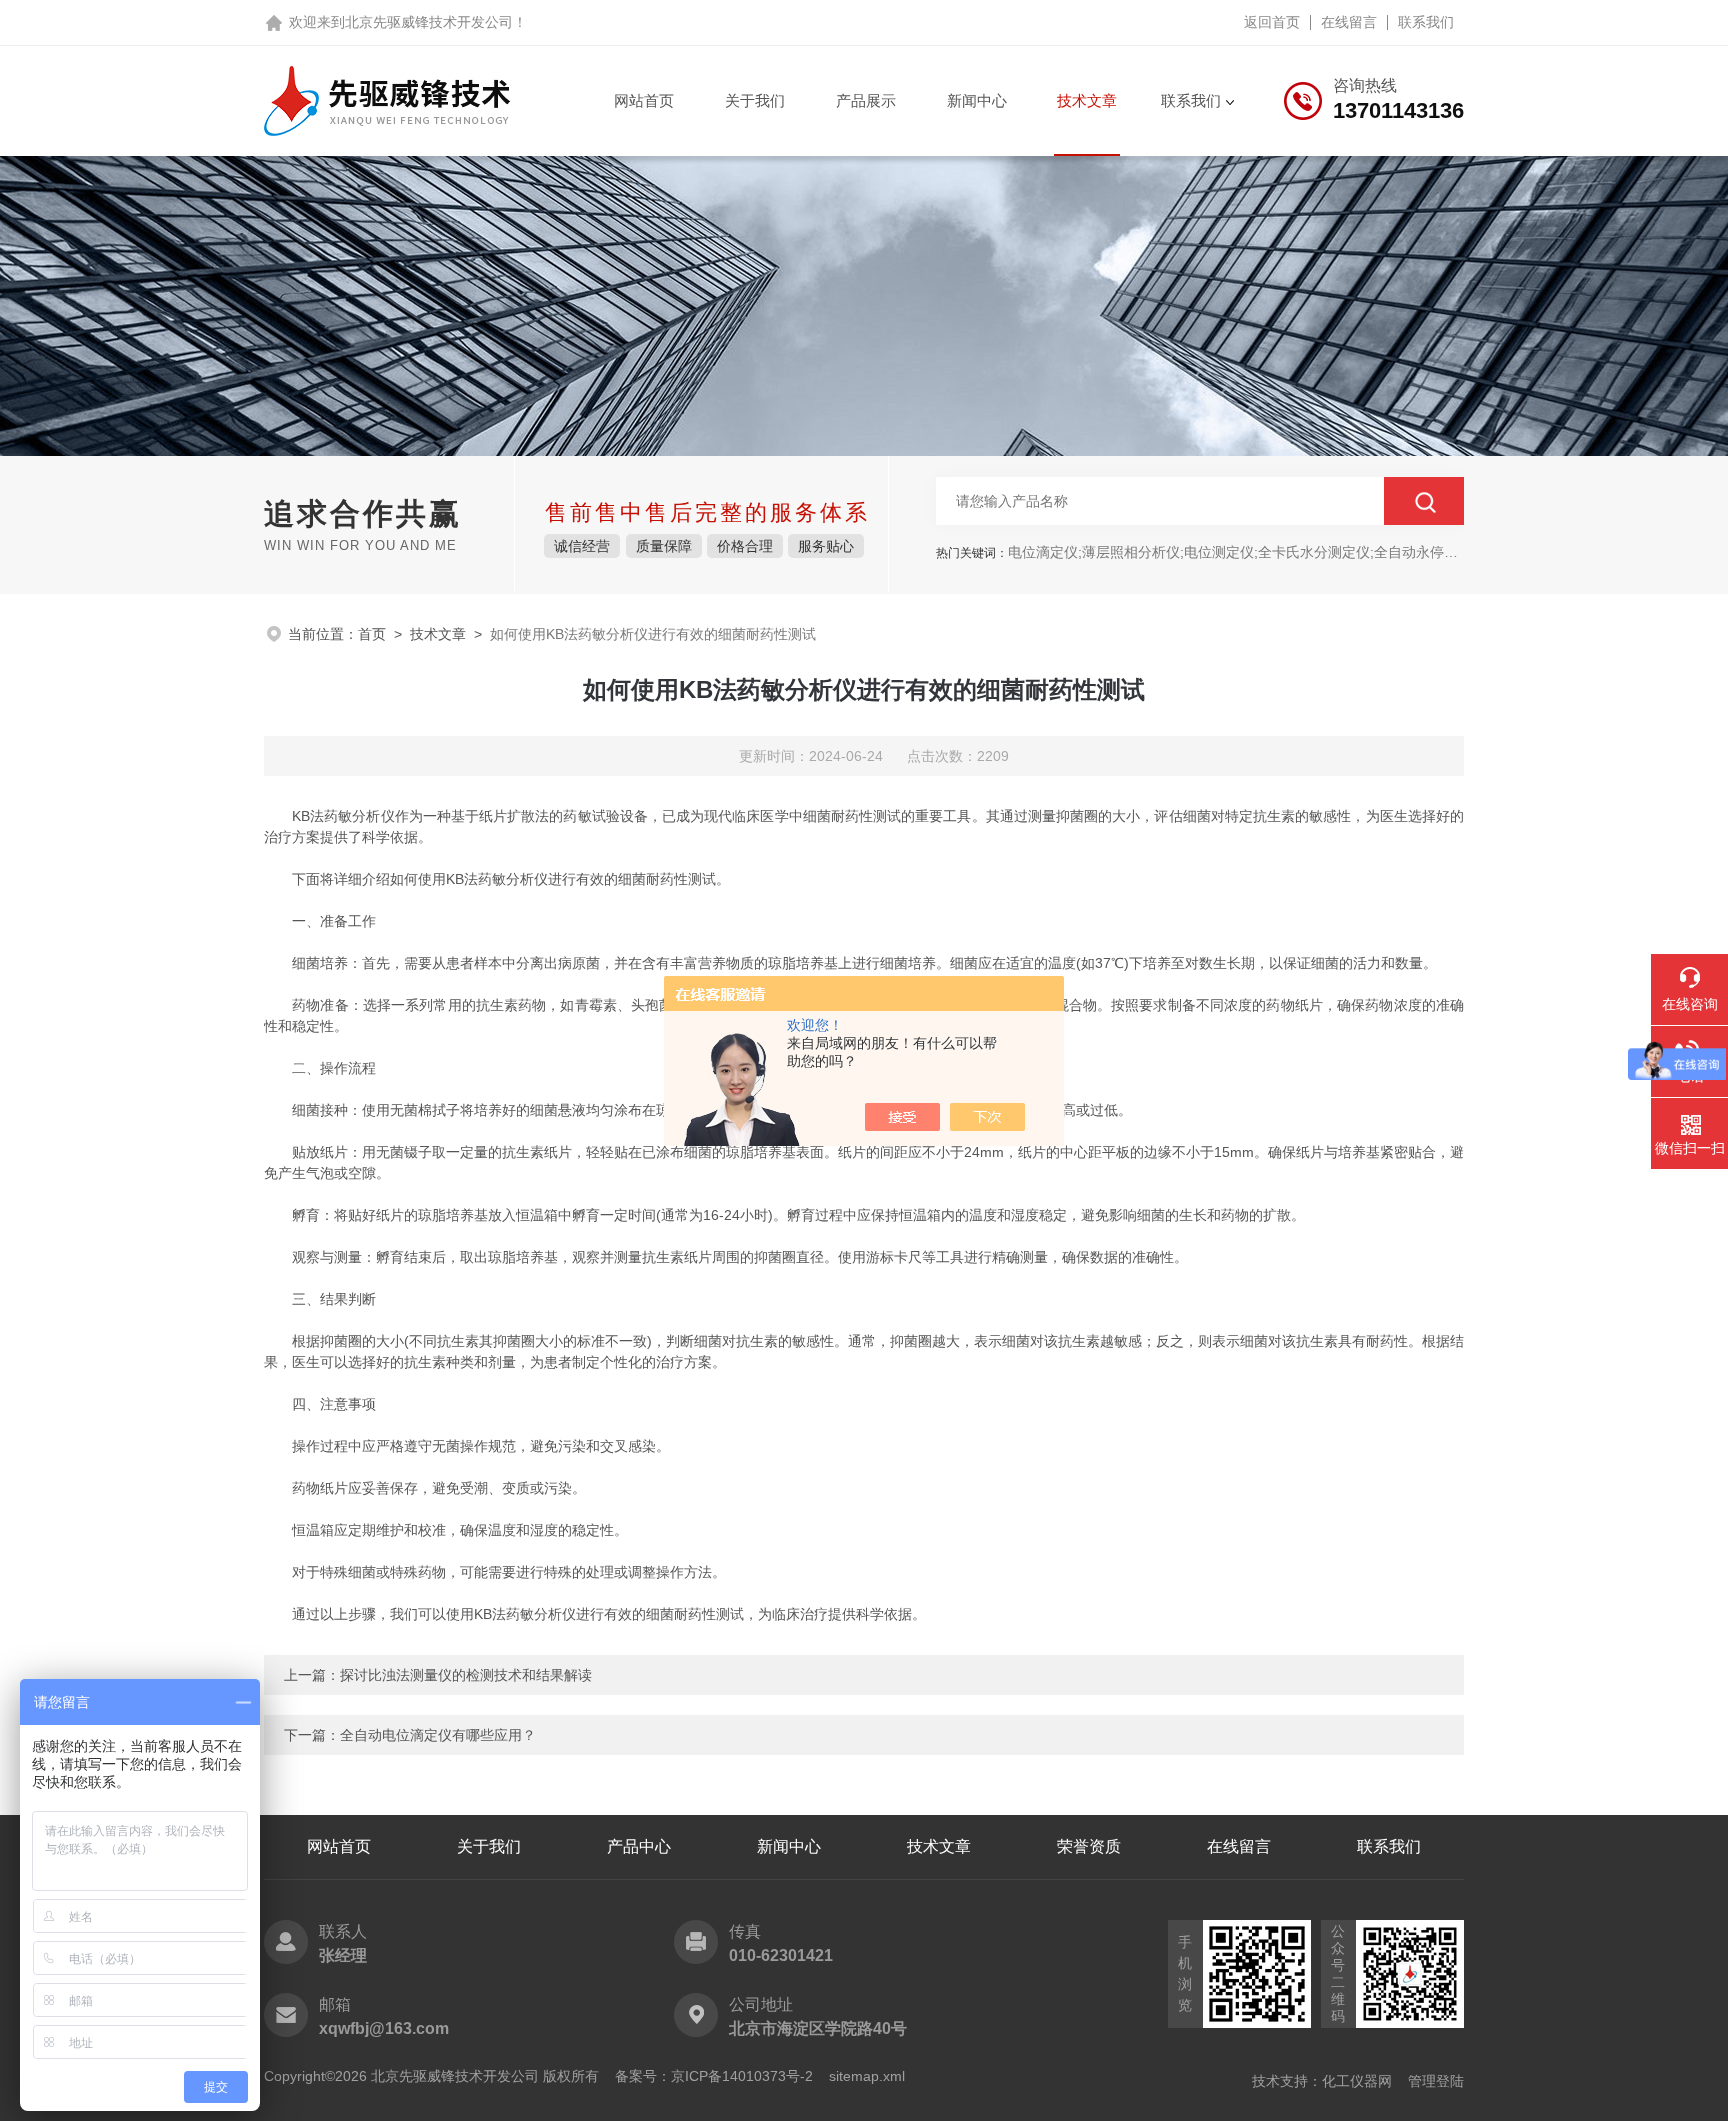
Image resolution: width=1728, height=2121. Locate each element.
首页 (372, 634)
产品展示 (866, 100)
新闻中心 (977, 100)
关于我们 (755, 100)
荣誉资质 (1089, 1846)
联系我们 (1426, 22)
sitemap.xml (867, 2076)
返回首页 (1272, 22)
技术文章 (1087, 100)
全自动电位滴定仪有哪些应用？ (438, 1735)
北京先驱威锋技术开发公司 (429, 22)
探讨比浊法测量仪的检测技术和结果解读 (466, 1675)
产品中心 (639, 1846)
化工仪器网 (1357, 2081)
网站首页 (644, 100)
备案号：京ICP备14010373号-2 (714, 2076)
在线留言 (1349, 22)
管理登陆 (1436, 2081)
